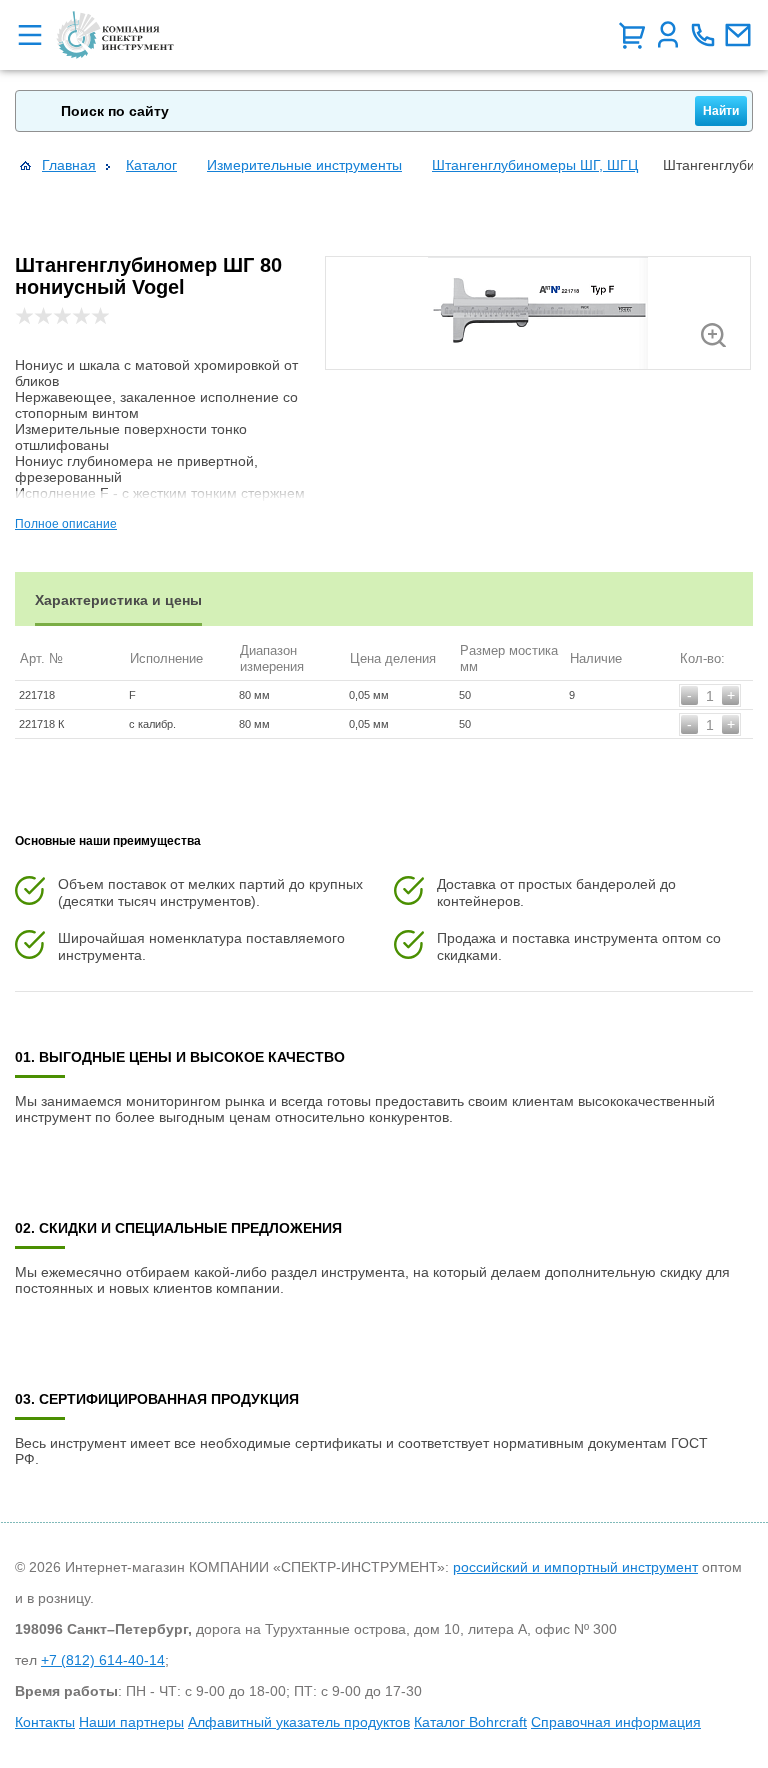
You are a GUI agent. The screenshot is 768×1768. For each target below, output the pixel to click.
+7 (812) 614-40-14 (103, 1660)
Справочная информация (616, 1722)
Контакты (45, 1722)
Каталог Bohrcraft (470, 1722)
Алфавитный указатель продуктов (299, 1722)
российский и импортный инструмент (575, 1567)
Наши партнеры (131, 1722)
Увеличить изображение (713, 335)
